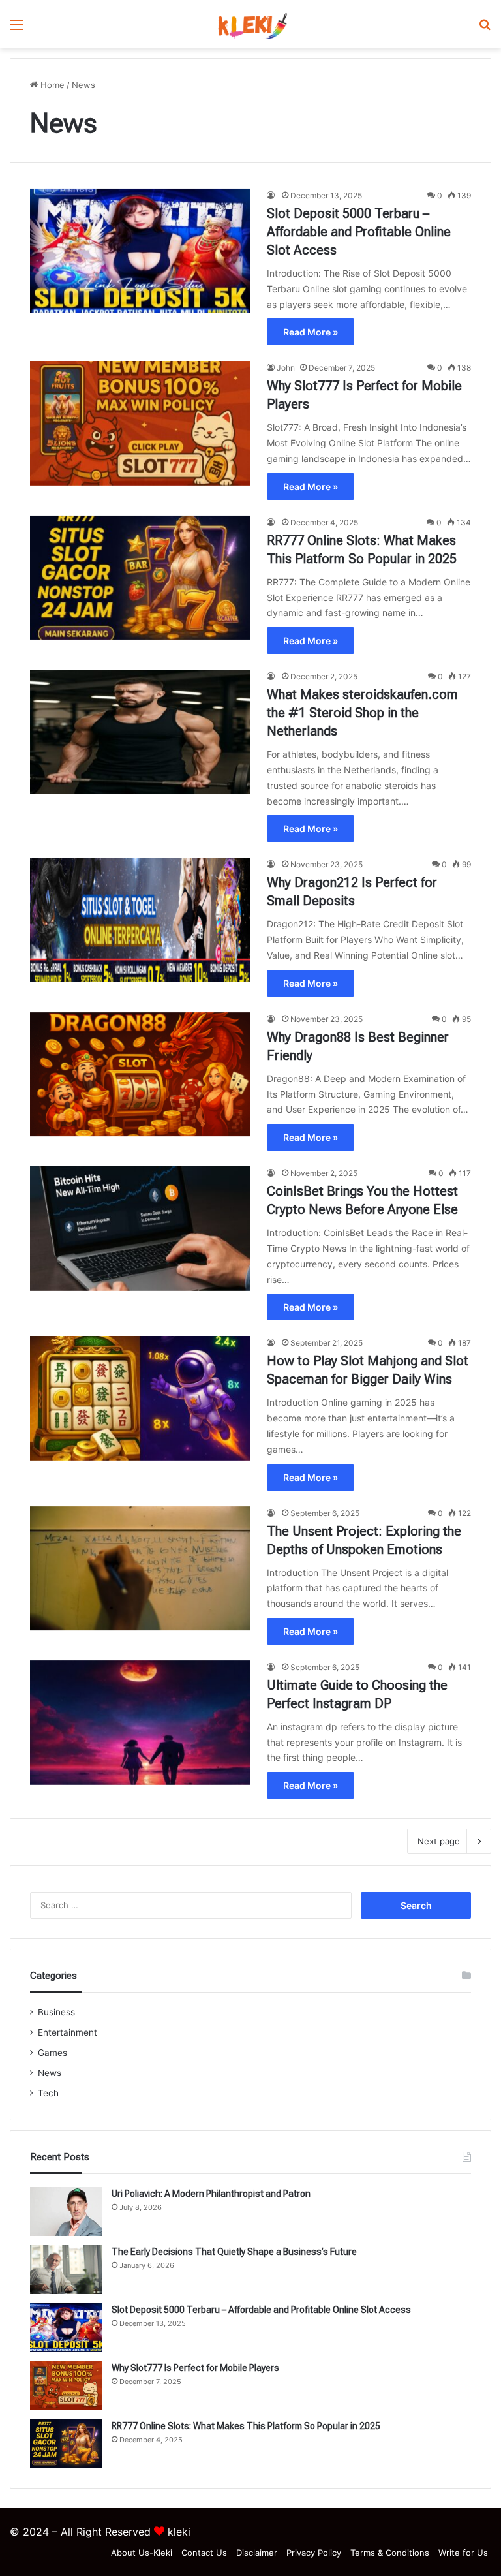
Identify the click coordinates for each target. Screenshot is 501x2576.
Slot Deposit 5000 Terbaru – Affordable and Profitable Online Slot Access (359, 232)
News (50, 2073)
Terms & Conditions (390, 2553)
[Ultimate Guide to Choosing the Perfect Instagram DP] (140, 1723)
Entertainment (68, 2032)
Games (53, 2053)
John (286, 368)
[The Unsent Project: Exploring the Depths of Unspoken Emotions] (140, 1569)
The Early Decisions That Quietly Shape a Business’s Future (234, 2252)
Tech (48, 2093)
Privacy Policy (314, 2553)
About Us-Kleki (142, 2553)
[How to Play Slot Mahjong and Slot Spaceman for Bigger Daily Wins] (140, 1398)
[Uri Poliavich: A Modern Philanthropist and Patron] (66, 2211)
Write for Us (463, 2553)
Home (51, 85)
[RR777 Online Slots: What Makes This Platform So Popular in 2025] (140, 578)
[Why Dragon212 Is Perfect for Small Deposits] (140, 920)
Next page (439, 1841)
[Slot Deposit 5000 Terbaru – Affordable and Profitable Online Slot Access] (140, 251)
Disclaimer (257, 2553)
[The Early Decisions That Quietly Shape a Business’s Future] (66, 2270)
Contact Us (204, 2553)
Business (56, 2012)
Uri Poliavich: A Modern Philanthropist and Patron (211, 2194)
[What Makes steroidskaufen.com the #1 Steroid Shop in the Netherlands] (140, 732)
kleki (179, 2532)
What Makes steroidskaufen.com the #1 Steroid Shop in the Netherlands (362, 713)
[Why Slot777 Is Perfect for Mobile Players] (140, 423)
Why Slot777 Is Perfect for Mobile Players (195, 2368)
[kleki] (250, 24)
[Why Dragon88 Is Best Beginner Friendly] (140, 1075)
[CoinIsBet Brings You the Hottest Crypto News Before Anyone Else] (140, 1229)
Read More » (311, 332)
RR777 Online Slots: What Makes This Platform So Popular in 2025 (246, 2426)
